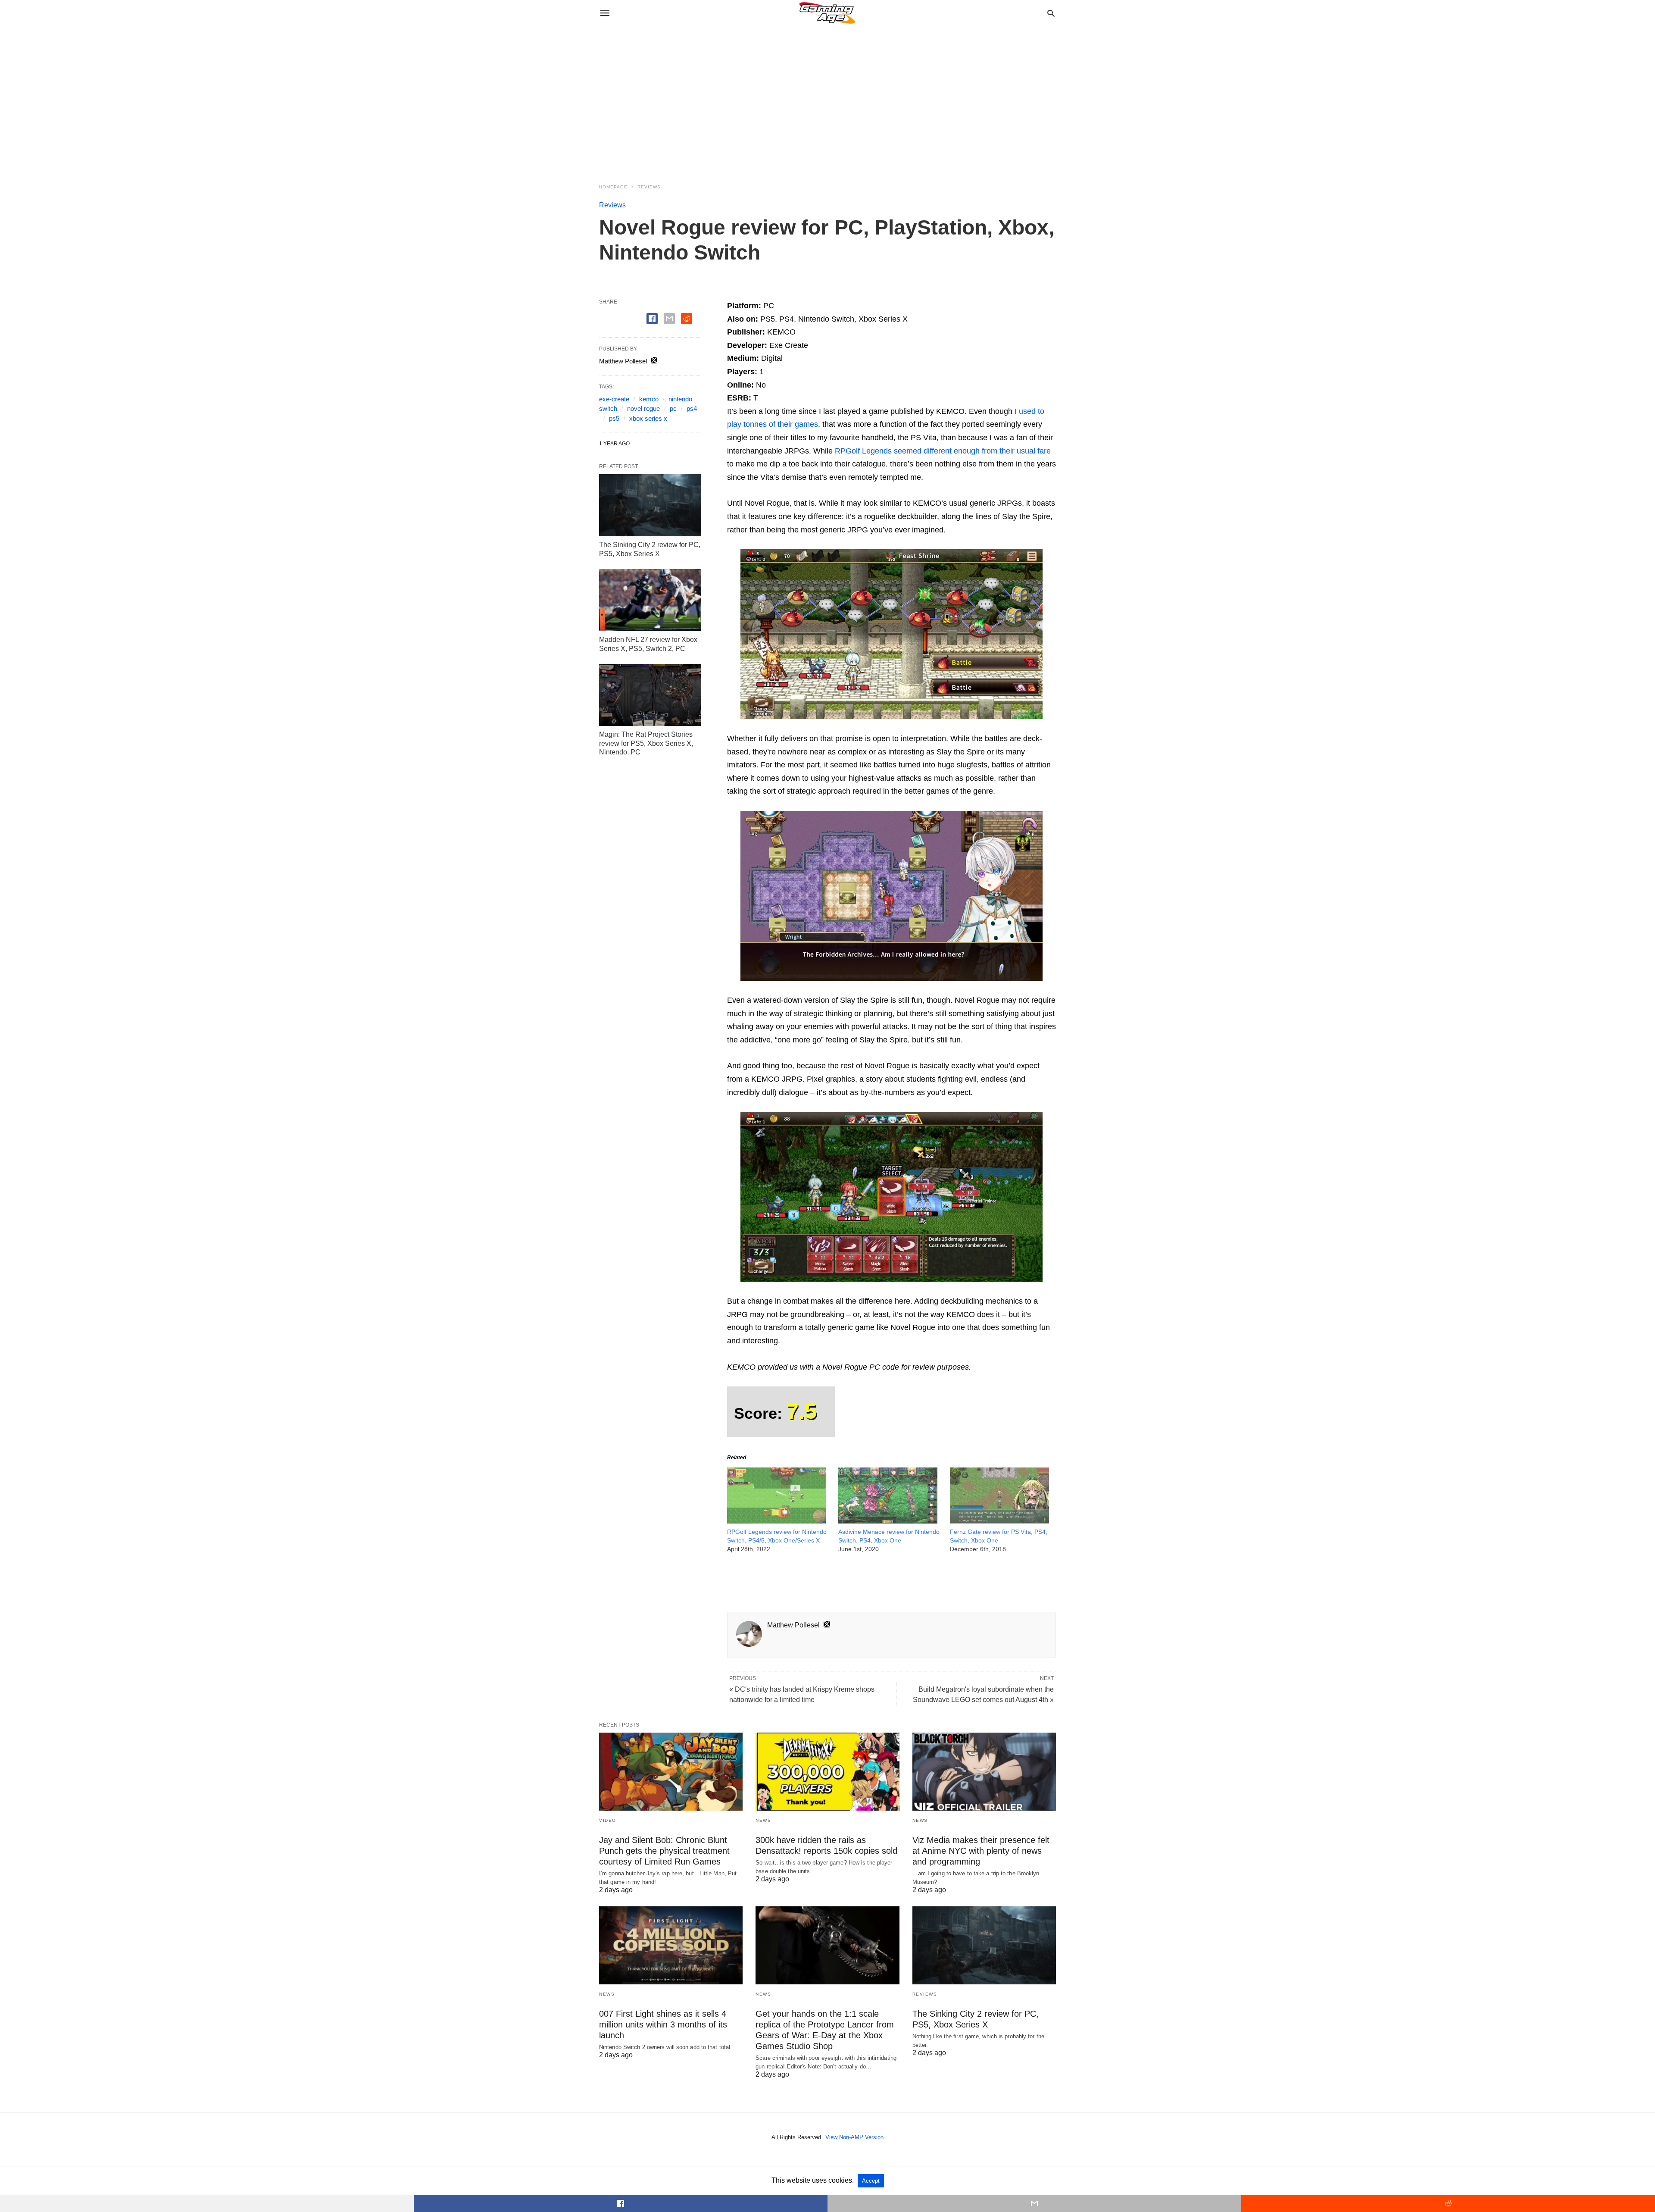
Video (608, 1820)
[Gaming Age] (827, 13)
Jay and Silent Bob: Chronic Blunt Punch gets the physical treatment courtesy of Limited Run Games (664, 1851)
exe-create (614, 399)
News (763, 1820)
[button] (892, 634)
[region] (827, 100)
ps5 (614, 418)
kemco (649, 399)
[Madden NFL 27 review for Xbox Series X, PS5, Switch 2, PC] (650, 600)
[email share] (669, 319)
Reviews (649, 187)
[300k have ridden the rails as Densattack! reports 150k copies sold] (827, 1772)
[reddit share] (687, 319)
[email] (1034, 2203)
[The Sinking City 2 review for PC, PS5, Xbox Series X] (650, 505)
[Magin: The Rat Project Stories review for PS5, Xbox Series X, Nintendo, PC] (650, 695)
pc (673, 408)
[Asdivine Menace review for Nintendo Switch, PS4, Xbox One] (888, 1521)
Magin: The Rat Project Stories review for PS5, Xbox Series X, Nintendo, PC (646, 743)
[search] (1051, 13)
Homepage (613, 187)
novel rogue (643, 408)
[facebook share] (652, 319)
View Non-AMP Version (854, 2137)
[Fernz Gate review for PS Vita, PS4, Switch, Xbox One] (999, 1521)
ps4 (692, 408)
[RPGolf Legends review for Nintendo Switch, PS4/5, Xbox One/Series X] (777, 1521)
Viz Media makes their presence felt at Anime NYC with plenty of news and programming (981, 1851)
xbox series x (648, 418)
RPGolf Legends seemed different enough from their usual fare (943, 451)
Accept (871, 2181)
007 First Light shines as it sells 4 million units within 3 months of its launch (663, 2024)
